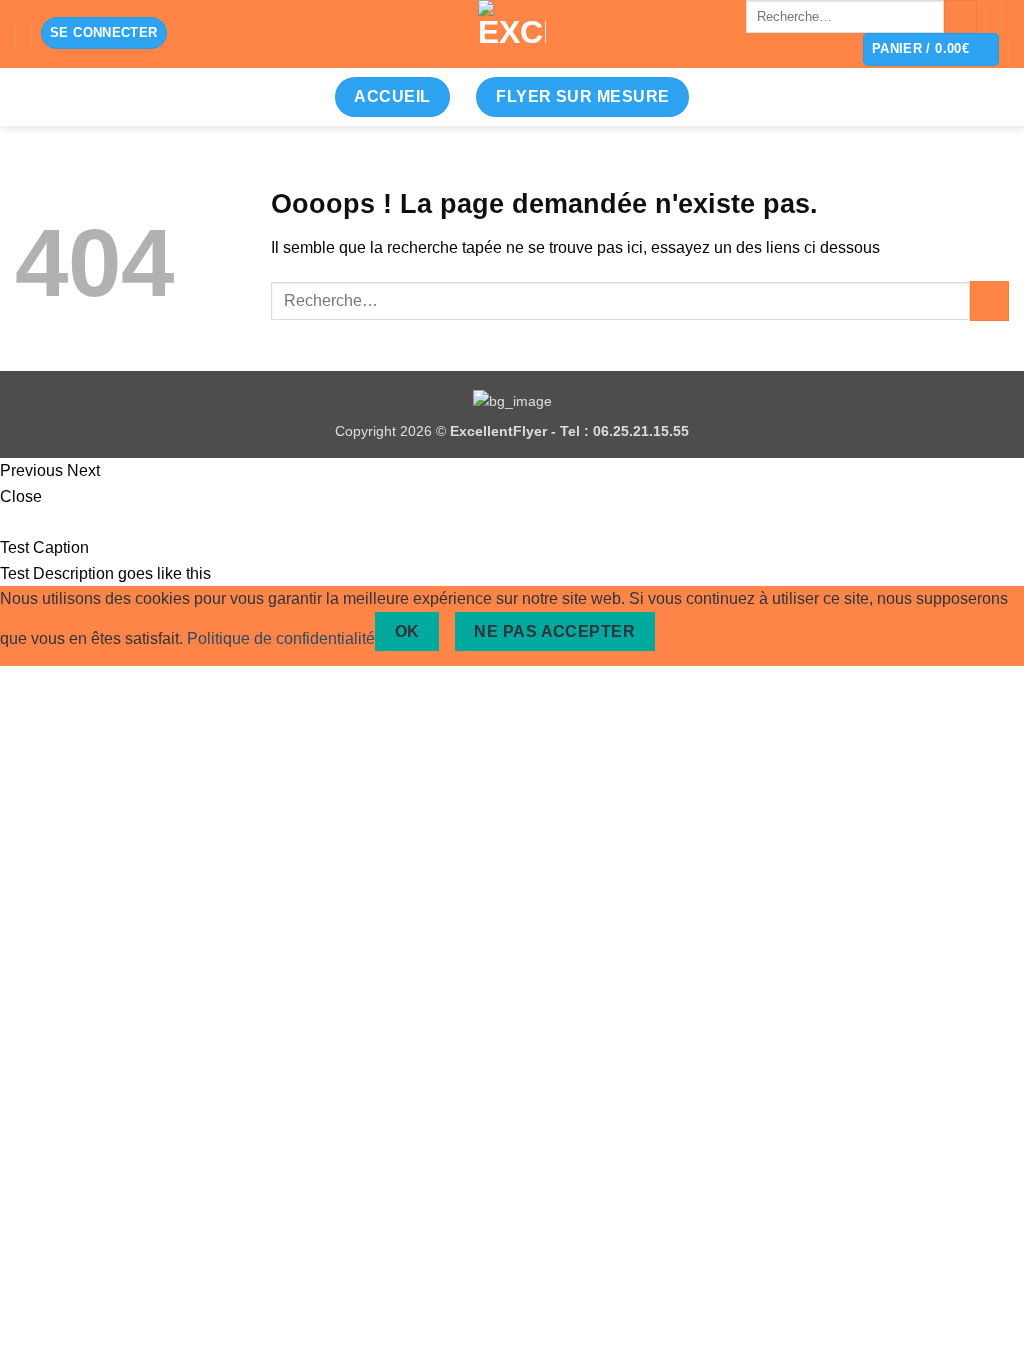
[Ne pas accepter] (689, 631)
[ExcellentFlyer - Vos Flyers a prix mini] (512, 34)
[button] (104, 33)
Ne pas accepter (554, 631)
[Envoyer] (960, 17)
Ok (407, 631)
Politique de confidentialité (281, 637)
